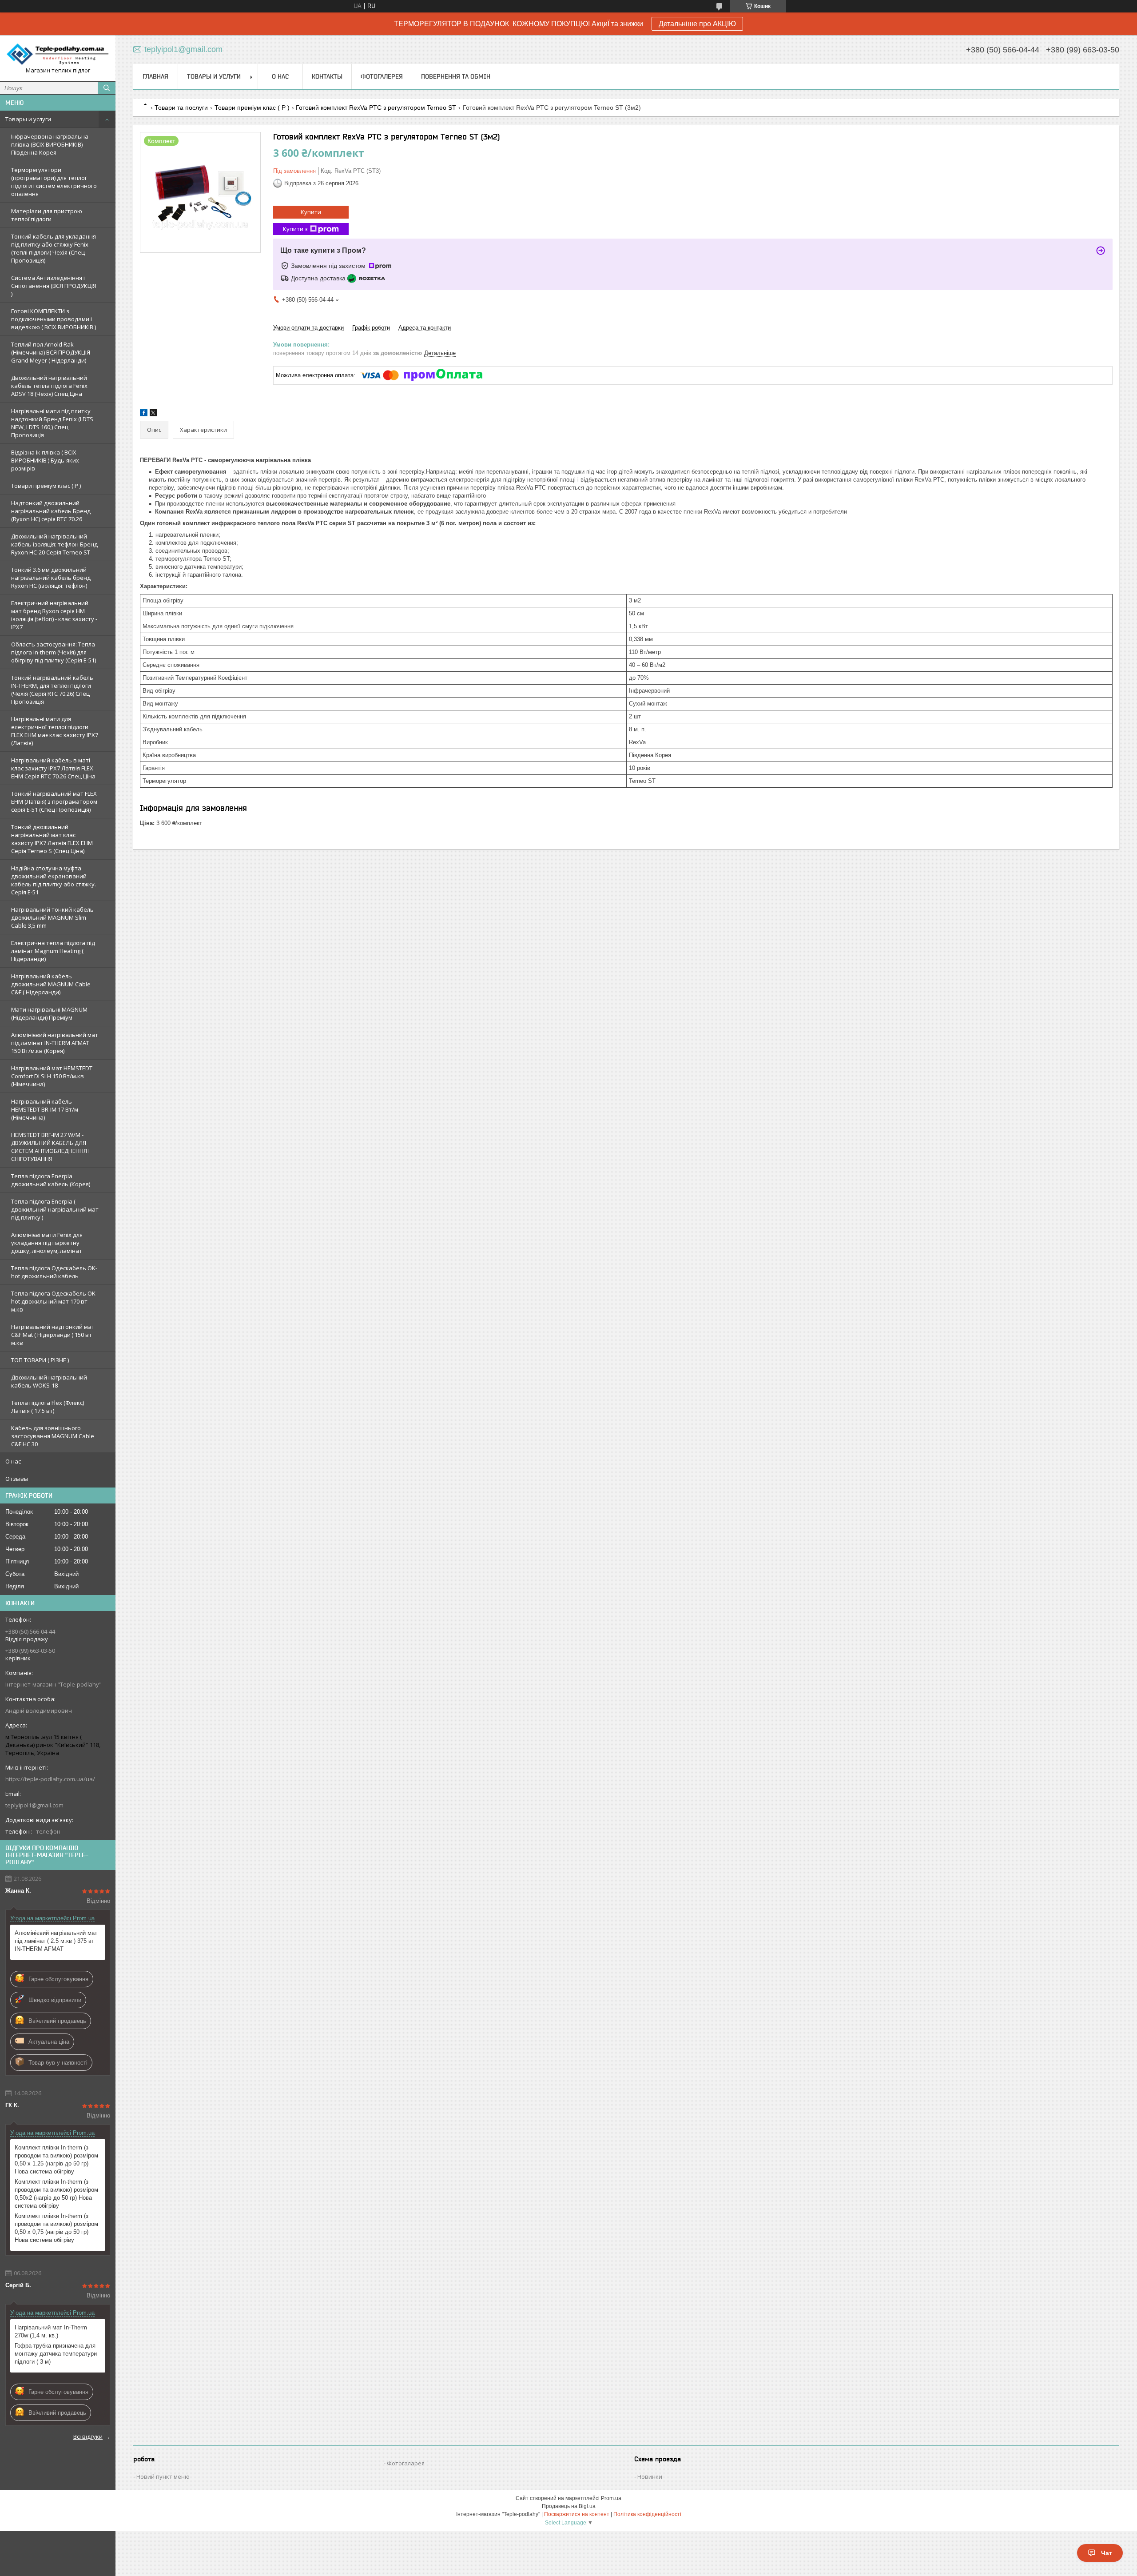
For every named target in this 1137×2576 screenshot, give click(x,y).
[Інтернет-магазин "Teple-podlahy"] (58, 54)
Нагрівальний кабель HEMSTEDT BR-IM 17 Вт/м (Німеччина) (45, 1109)
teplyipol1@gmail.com (34, 1805)
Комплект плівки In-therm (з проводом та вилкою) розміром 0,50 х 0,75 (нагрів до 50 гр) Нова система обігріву (56, 2228)
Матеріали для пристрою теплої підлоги (47, 215)
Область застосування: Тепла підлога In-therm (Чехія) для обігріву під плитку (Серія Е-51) (54, 652)
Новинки (650, 2476)
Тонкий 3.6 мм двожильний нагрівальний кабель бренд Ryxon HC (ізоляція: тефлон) (51, 578)
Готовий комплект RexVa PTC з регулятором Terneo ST (376, 108)
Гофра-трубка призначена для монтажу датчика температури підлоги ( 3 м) (56, 2354)
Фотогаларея (406, 2463)
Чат (1107, 2553)
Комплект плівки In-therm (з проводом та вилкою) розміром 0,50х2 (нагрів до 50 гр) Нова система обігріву (56, 2194)
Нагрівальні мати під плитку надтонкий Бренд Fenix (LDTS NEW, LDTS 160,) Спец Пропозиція (52, 423)
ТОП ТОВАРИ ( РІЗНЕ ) (40, 1360)
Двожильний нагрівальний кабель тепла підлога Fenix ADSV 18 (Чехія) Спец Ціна (49, 386)
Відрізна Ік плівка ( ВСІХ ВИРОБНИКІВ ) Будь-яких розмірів (45, 460)
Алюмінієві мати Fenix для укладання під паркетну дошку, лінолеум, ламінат (47, 1243)
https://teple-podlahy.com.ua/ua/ (50, 1779)
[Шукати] (107, 88)
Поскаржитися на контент (577, 2514)
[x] (153, 414)
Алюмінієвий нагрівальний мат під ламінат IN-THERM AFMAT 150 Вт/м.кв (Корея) (55, 1043)
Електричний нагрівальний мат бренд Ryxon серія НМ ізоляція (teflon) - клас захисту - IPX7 (54, 615)
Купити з (295, 229)
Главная (155, 76)
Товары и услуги (28, 119)
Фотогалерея (382, 76)
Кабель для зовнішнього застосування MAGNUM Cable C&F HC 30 (53, 1436)
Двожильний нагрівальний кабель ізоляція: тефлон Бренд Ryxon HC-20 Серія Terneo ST (54, 544)
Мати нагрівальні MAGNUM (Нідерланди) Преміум (49, 1013)
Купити (311, 212)
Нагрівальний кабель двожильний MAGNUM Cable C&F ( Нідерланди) (51, 984)
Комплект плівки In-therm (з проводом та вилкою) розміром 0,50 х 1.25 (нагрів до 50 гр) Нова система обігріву (56, 2159)
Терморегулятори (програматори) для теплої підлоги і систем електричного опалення (54, 182)
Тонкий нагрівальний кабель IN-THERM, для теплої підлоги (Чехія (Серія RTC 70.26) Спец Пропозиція (52, 690)
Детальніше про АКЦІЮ (697, 24)
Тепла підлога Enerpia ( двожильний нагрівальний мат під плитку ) (55, 1209)
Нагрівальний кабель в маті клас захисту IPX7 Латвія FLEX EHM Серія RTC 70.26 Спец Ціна (53, 768)
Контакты (327, 76)
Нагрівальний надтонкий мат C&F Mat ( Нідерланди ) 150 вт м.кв (53, 1335)
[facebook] (144, 414)
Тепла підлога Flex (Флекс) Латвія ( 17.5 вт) (48, 1407)
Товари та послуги (181, 108)
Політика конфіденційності (647, 2514)
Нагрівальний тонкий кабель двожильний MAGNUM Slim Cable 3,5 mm (52, 917)
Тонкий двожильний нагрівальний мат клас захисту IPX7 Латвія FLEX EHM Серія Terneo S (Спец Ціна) (52, 839)
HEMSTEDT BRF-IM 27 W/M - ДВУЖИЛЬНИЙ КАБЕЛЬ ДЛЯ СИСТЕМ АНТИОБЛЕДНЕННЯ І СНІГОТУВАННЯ (50, 1147)
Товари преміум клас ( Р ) (46, 486)
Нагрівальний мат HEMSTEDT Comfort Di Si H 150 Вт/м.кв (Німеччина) (52, 1076)
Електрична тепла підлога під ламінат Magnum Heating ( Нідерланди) (53, 951)
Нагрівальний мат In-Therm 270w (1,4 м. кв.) (51, 2331)
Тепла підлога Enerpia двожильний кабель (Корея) (51, 1180)
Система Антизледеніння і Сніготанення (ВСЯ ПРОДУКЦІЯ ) (54, 286)
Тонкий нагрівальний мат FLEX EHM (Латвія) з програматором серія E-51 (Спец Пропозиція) (54, 802)
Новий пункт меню (163, 2476)
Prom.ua (611, 2498)
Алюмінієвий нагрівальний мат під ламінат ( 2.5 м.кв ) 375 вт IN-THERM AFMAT (56, 1941)
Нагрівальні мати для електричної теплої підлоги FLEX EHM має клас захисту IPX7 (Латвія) (55, 731)
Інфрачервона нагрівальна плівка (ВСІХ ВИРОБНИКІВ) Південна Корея (50, 144)
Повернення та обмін (456, 76)
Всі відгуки (88, 2436)
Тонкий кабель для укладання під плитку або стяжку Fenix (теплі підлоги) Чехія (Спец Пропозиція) (54, 248)
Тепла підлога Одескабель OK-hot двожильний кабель (54, 1272)
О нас (13, 1461)
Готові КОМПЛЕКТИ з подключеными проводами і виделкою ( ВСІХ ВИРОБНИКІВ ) (54, 319)
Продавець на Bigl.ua (569, 2506)
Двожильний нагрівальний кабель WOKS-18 (49, 1381)
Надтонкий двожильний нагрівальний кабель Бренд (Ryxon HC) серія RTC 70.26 (51, 511)
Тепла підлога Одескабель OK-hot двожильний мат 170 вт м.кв (54, 1301)
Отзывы (17, 1479)
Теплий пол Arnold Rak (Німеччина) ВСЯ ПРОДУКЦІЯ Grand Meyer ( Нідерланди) (51, 352)
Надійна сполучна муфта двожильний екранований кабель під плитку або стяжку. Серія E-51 (54, 880)
